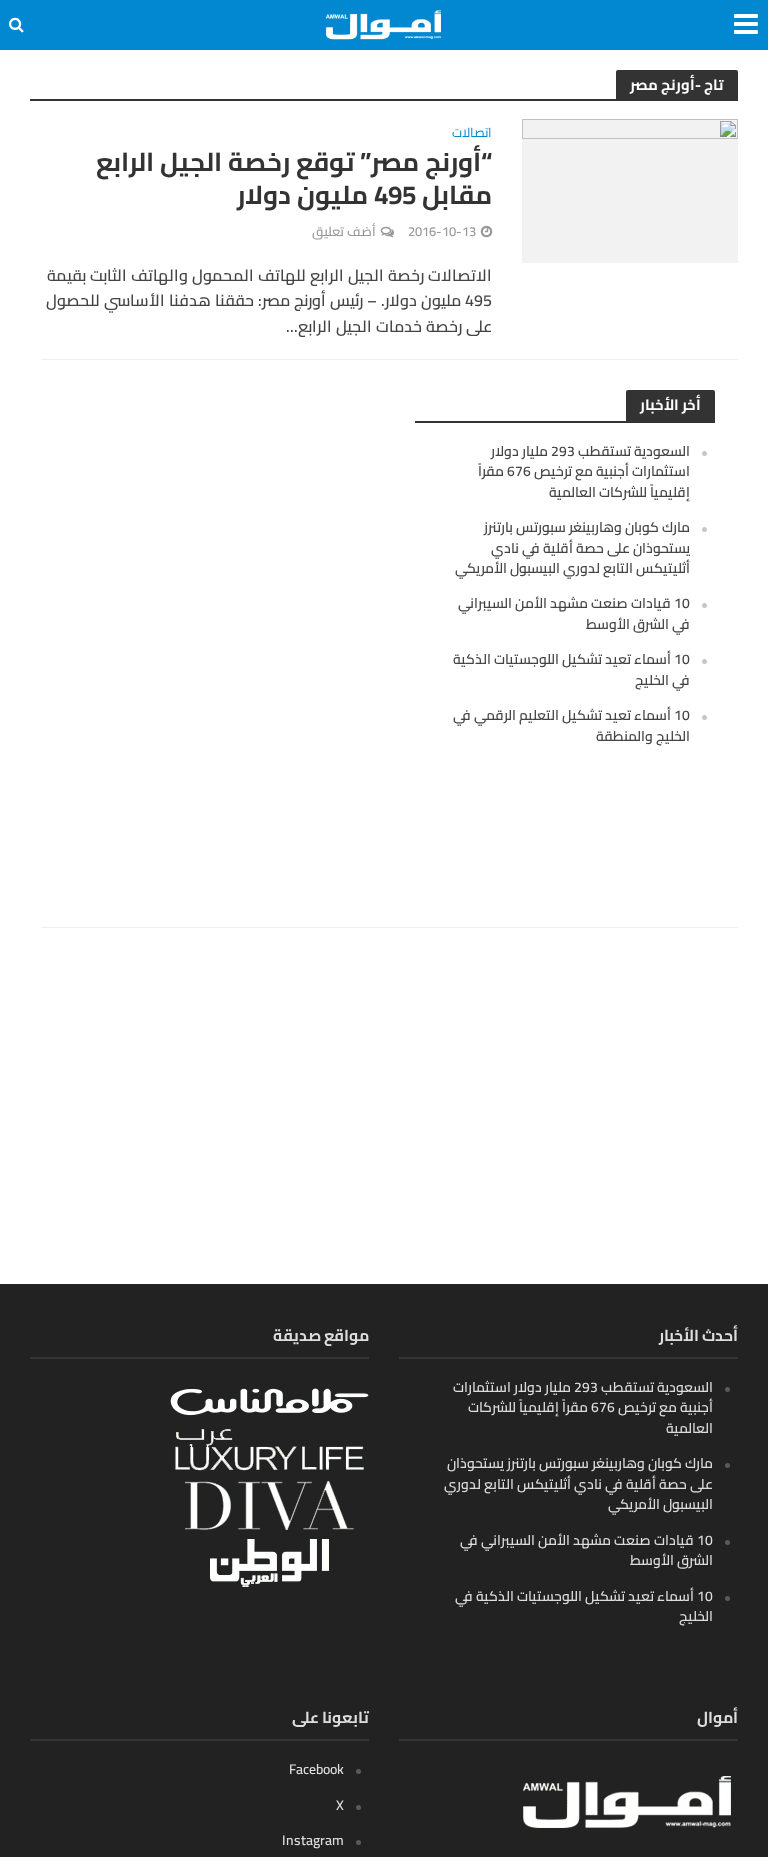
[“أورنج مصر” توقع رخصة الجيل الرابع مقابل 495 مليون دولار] (630, 189)
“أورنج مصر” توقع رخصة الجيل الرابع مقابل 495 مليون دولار (294, 178)
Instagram (313, 1840)
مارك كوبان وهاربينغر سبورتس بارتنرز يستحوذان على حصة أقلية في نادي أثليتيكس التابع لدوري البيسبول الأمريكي (572, 547)
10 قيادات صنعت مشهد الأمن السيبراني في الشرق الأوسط (574, 613)
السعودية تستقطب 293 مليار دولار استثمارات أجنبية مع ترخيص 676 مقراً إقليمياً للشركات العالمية (584, 471)
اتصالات (472, 134)
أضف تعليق (344, 231)
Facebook (316, 1769)
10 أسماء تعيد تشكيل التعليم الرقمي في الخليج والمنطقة (571, 725)
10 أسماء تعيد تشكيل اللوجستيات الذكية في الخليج (571, 669)
